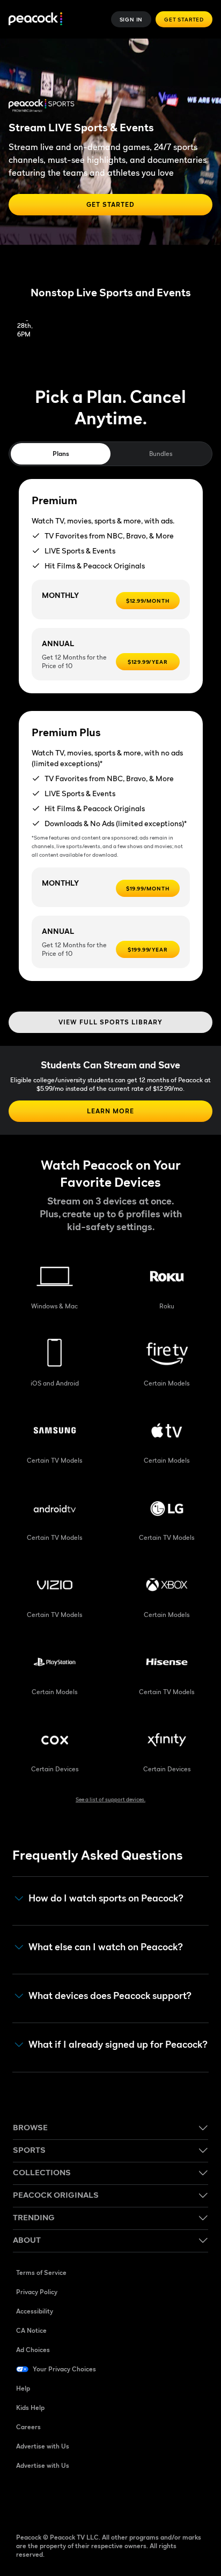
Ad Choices (33, 2350)
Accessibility (35, 2311)
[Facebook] (25, 2500)
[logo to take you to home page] (35, 20)
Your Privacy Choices (64, 2369)
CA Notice (31, 2330)
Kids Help (30, 2407)
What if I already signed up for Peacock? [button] (118, 2045)
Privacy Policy (37, 2292)
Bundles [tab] (161, 454)
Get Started (184, 19)
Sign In (131, 19)
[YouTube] (80, 2500)
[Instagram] (108, 2500)
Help (23, 2388)
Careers (28, 2427)
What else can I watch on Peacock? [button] (106, 1947)
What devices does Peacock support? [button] (110, 1996)
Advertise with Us (43, 2446)
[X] (136, 2500)
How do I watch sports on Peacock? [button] (106, 1898)
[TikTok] (53, 2500)
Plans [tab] (61, 454)
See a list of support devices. (110, 1799)
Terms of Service (41, 2272)
